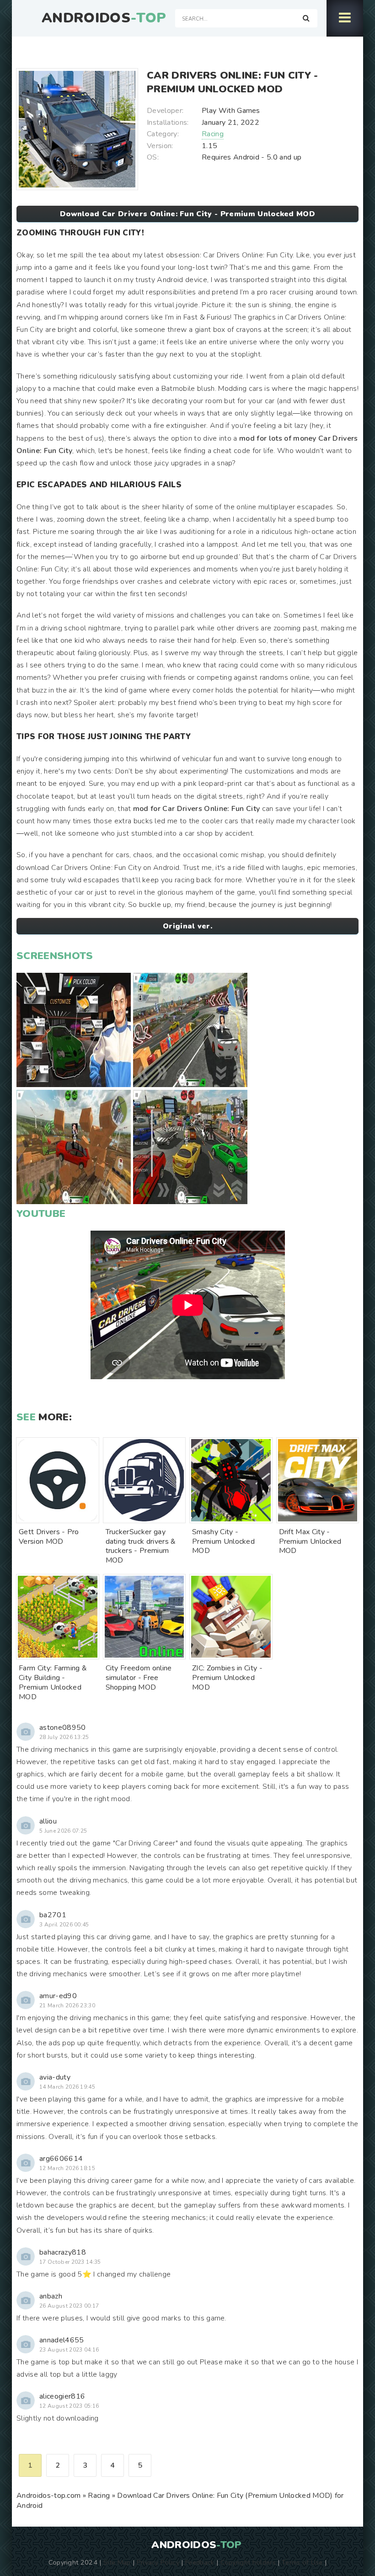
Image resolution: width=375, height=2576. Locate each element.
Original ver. (187, 926)
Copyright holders (248, 2562)
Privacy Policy (158, 2562)
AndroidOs (104, 18)
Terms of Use (302, 2562)
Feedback (200, 2562)
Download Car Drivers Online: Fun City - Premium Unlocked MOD (187, 214)
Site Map (117, 2562)
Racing (213, 134)
